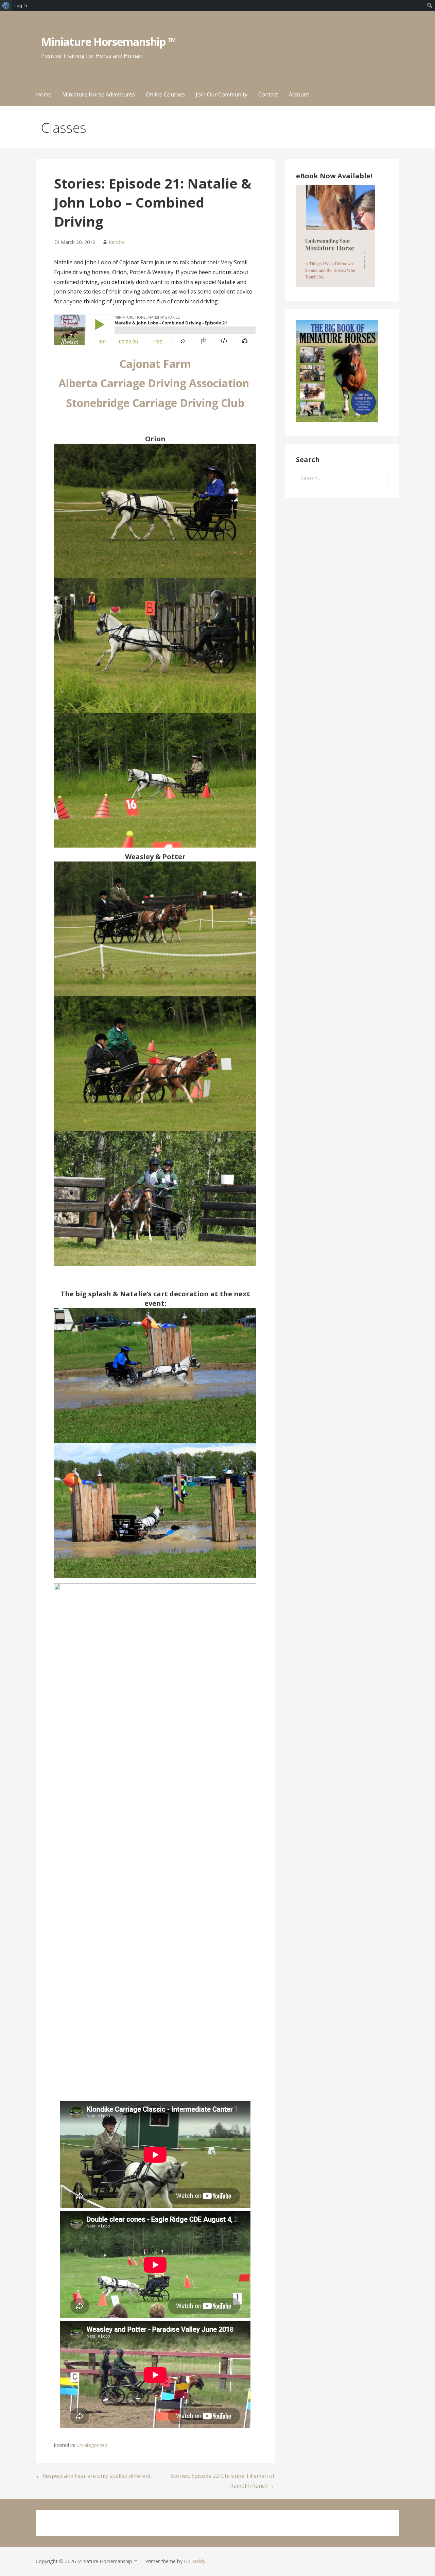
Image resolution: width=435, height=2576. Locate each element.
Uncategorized (92, 2445)
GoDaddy (195, 2561)
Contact (268, 94)
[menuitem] (6, 5)
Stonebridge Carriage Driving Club (155, 403)
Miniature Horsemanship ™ (109, 42)
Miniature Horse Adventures (99, 94)
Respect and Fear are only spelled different (97, 2476)
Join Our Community (222, 94)
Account (299, 94)
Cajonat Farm (155, 364)
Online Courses (165, 94)
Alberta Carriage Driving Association (155, 383)
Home (44, 94)
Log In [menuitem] (21, 5)
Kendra (117, 242)
